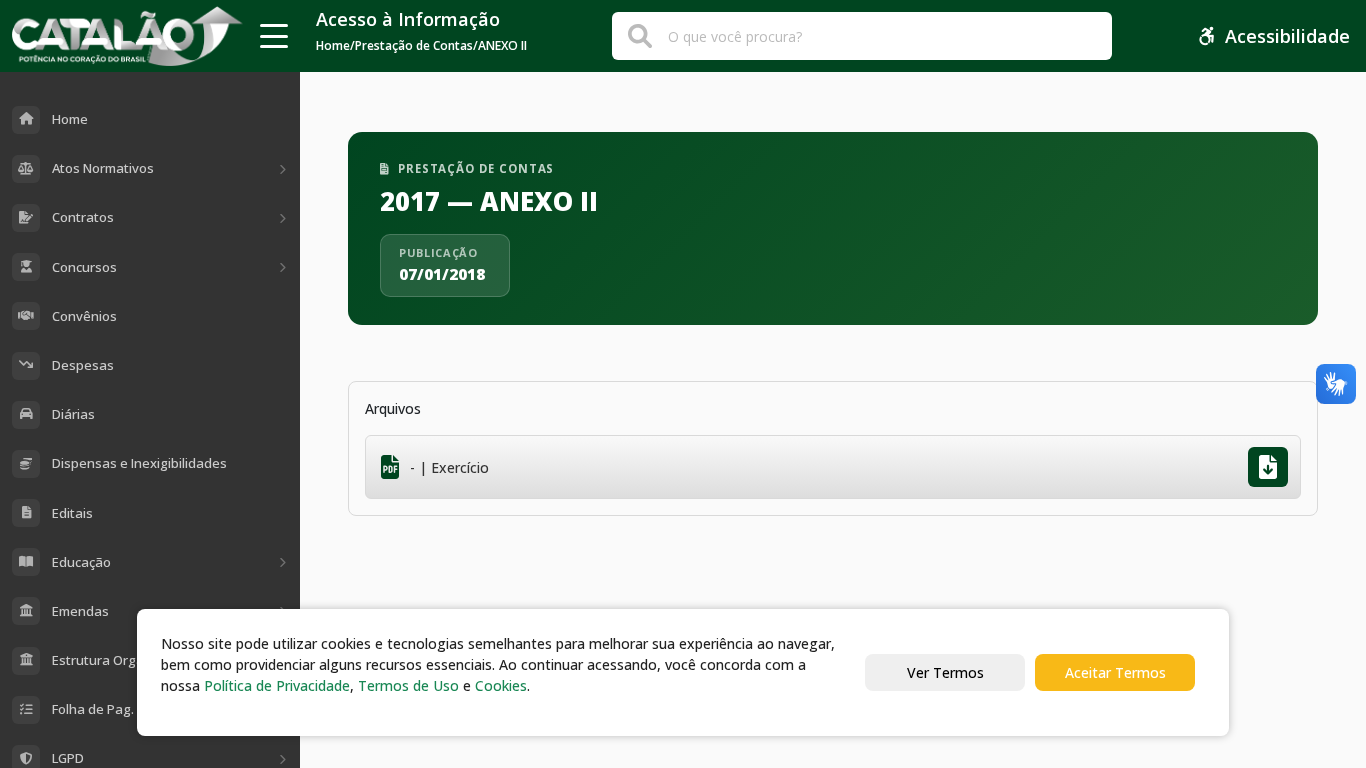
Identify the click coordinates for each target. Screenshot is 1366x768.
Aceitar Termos (1115, 672)
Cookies (501, 685)
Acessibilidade (1287, 36)
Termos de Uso (408, 685)
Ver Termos (945, 672)
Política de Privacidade (277, 685)
